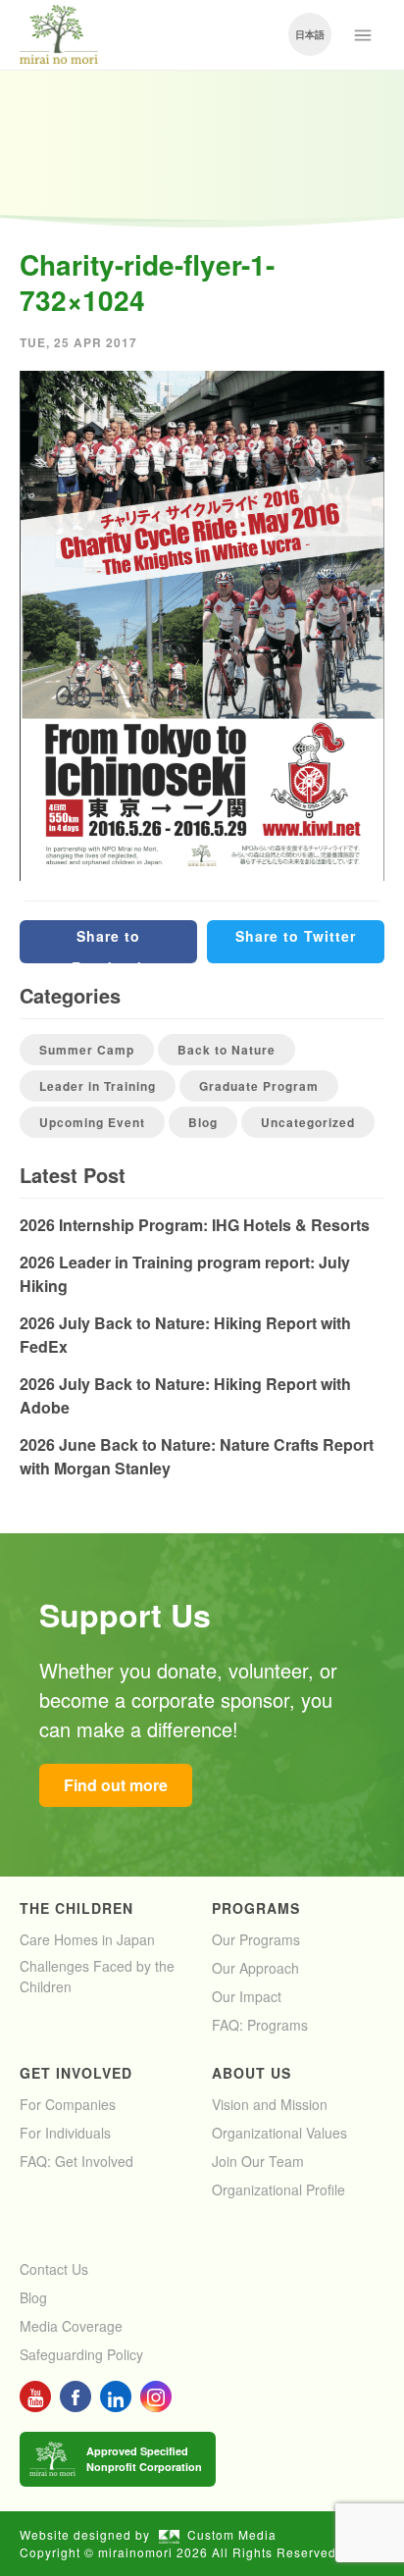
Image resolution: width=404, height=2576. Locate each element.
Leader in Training (98, 1086)
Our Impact (247, 1996)
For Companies (68, 2104)
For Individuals (65, 2133)
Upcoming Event (92, 1122)
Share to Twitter (296, 936)
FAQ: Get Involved (76, 2161)
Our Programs (256, 1939)
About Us (252, 2073)
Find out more (116, 1785)
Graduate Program (259, 1086)
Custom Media (232, 2534)
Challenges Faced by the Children (97, 1976)
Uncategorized (308, 1122)
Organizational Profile (278, 2190)
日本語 (310, 34)
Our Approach (255, 1968)
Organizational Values (279, 2133)
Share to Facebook (109, 945)
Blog (203, 1122)
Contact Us (54, 2269)
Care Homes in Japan (87, 1939)
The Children (76, 1908)
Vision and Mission (270, 2104)
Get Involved (76, 2073)
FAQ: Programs (260, 2025)
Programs (256, 1908)
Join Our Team (258, 2161)
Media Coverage (71, 2326)
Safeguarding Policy (81, 2354)
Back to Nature (227, 1050)
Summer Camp (87, 1050)
